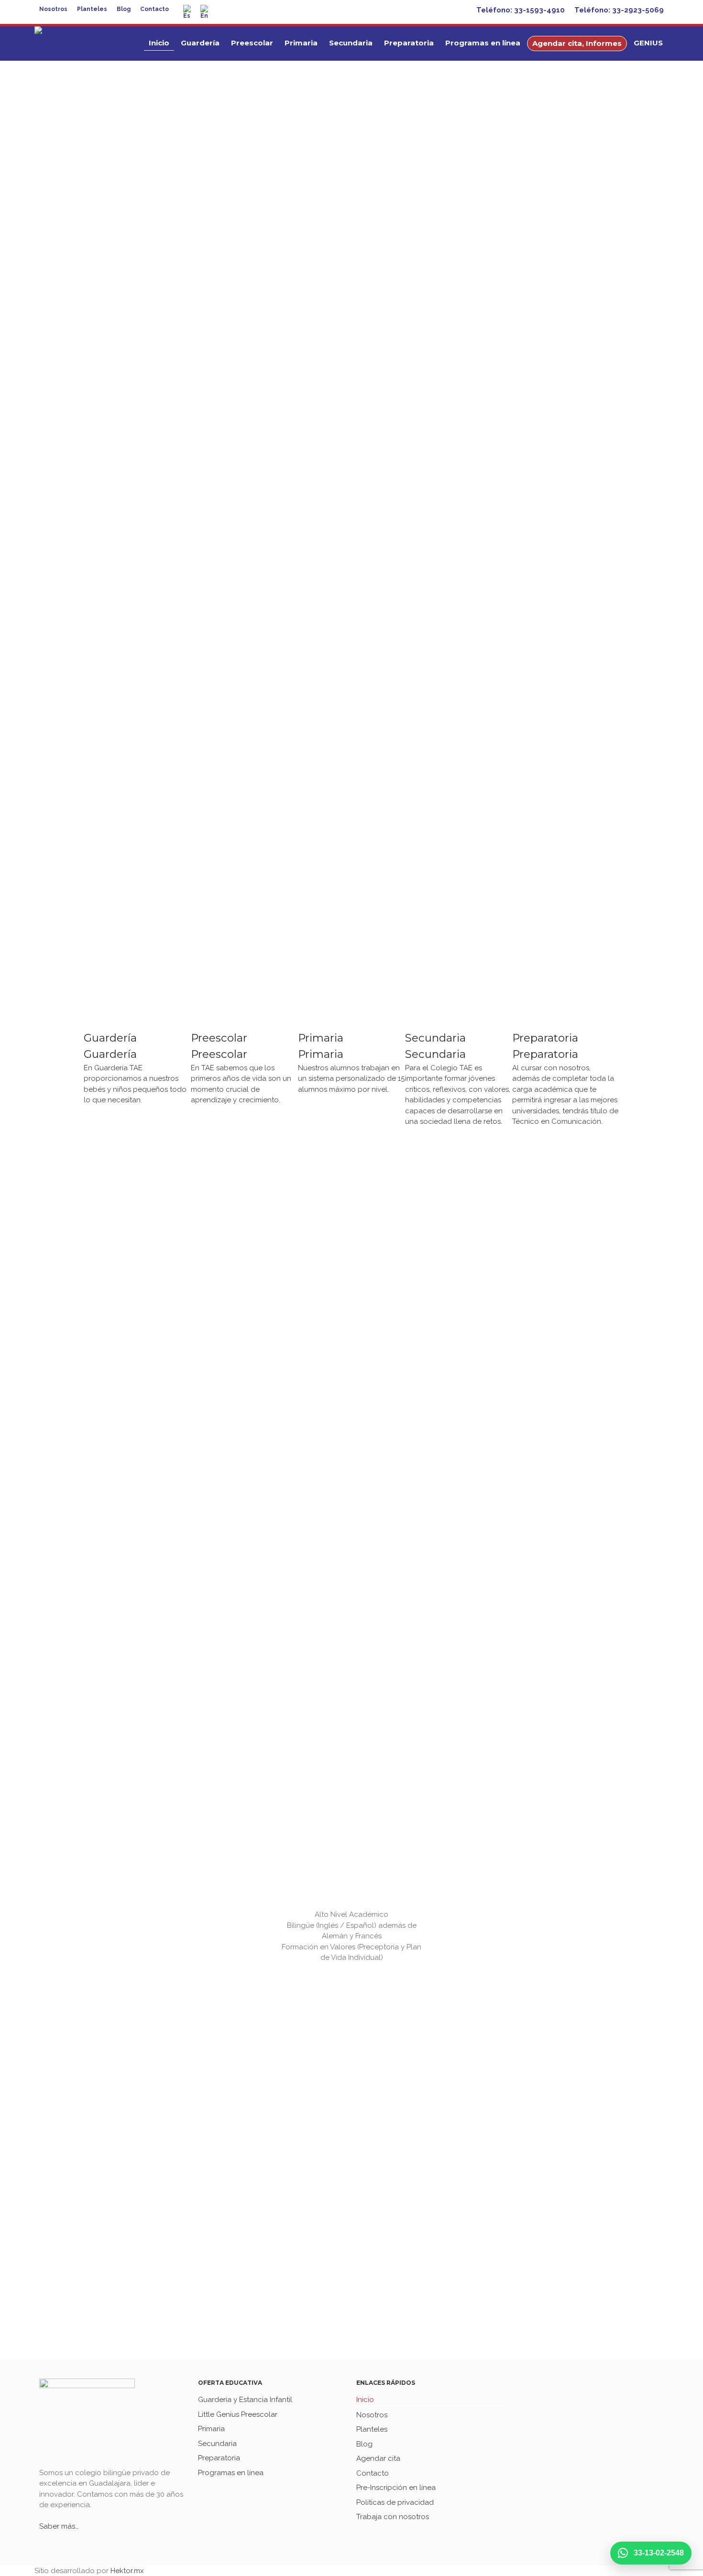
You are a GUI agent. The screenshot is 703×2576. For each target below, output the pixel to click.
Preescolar (252, 43)
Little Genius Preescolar (238, 2414)
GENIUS (648, 43)
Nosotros (53, 9)
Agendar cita (378, 2458)
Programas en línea (483, 43)
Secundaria (351, 43)
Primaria (301, 43)
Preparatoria (409, 43)
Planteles (92, 9)
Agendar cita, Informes (577, 43)
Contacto (154, 9)
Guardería (200, 43)
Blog (124, 9)
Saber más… (59, 2526)
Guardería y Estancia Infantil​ (245, 2400)
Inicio (159, 43)
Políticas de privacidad (395, 2502)
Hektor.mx (127, 2571)
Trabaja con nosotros (393, 2517)
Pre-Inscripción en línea (396, 2488)
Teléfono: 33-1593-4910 (521, 10)
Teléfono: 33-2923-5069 (619, 10)
